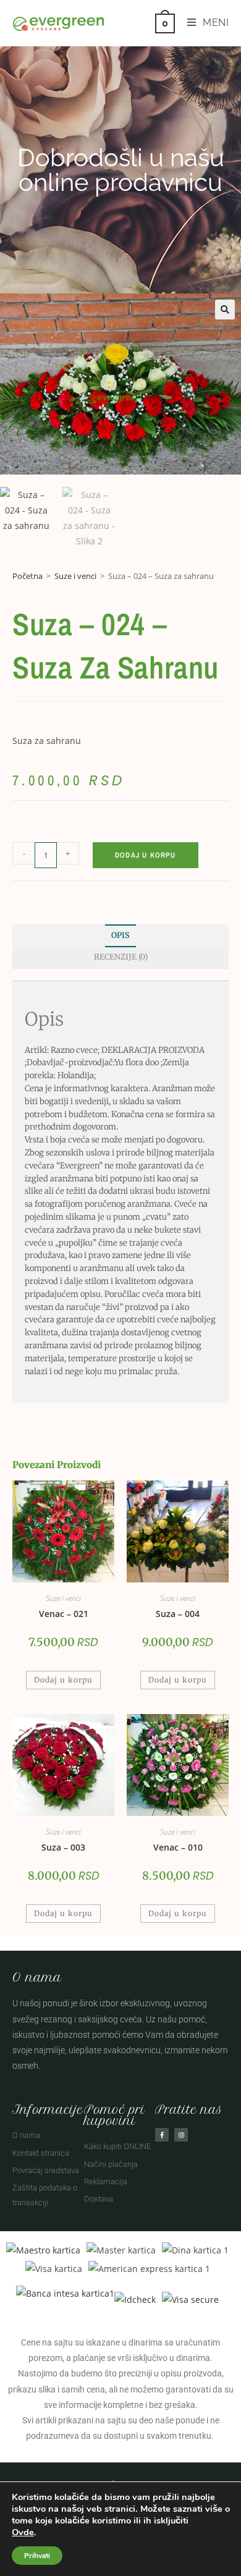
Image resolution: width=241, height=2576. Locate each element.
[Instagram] (181, 2135)
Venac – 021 (64, 1614)
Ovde (23, 2532)
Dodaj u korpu (146, 855)
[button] (225, 310)
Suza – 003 (63, 1847)
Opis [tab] (120, 935)
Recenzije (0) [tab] (121, 957)
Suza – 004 (178, 1614)
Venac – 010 (178, 1847)
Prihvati (37, 2556)
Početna (27, 576)
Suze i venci (75, 576)
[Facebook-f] (162, 2135)
